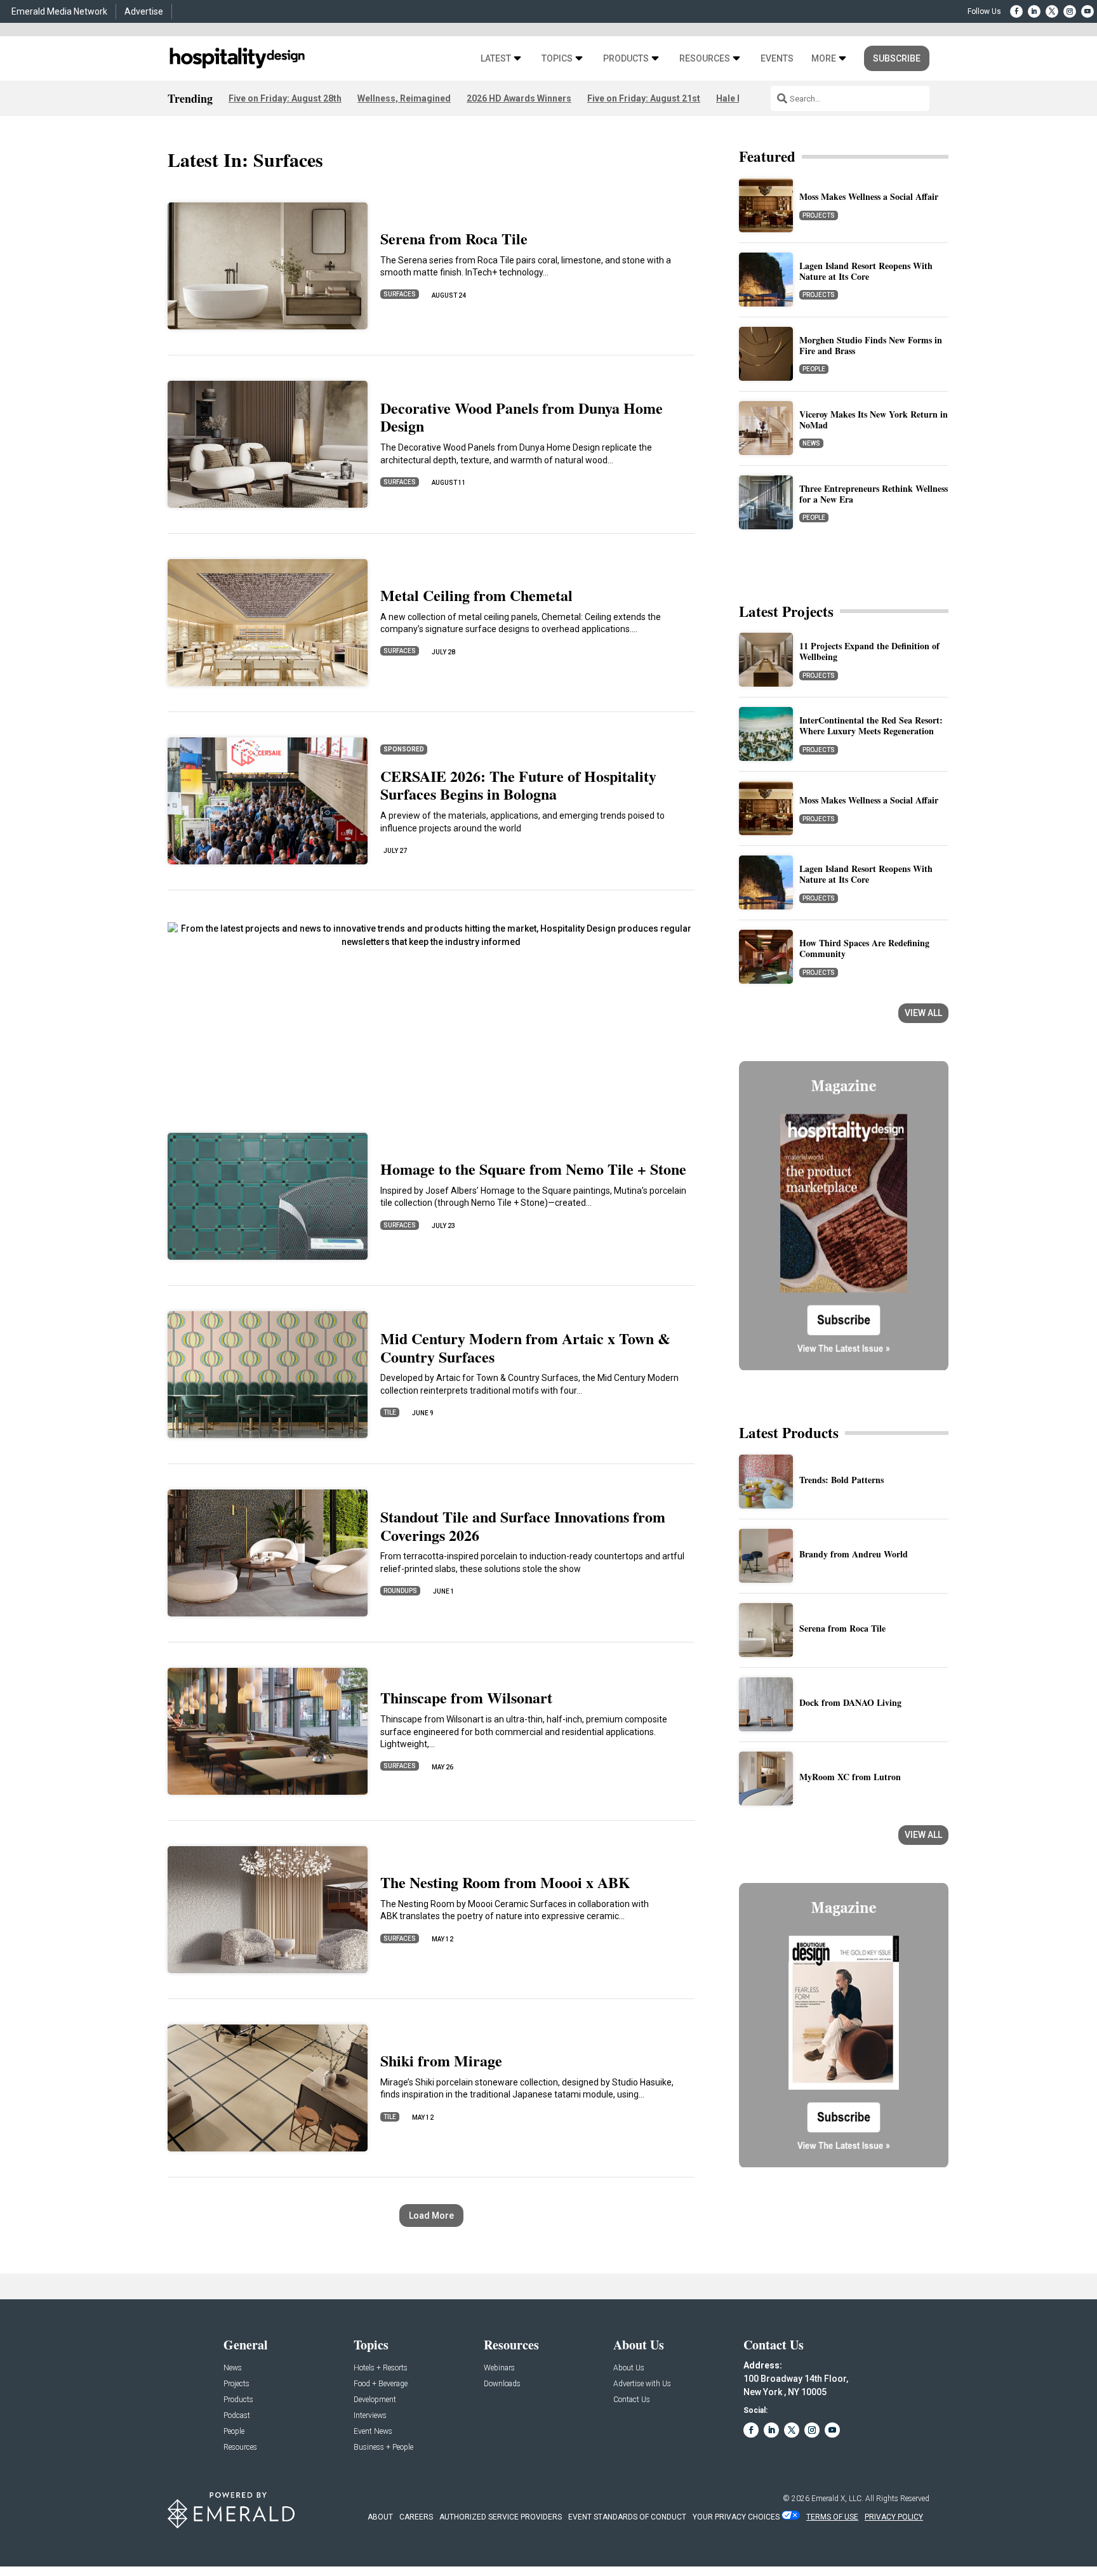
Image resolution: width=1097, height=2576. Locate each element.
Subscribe (897, 58)
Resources (705, 59)
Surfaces (400, 294)
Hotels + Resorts (381, 2368)
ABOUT (380, 2517)
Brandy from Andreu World (854, 1554)
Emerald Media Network (59, 11)
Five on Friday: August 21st (644, 98)
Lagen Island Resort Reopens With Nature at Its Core (866, 271)
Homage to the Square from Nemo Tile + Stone (533, 1169)
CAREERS (416, 2517)
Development (375, 2400)
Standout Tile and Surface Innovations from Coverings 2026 (523, 1526)
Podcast (237, 2416)
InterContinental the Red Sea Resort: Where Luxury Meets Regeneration (871, 725)
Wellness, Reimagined (404, 98)
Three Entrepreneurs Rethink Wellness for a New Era (874, 494)
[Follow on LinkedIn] (1034, 11)
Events (777, 59)
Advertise (144, 11)
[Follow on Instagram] (1070, 11)
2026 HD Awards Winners (519, 98)
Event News (373, 2432)
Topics (557, 59)
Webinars (499, 2368)
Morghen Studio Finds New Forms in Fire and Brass (871, 345)
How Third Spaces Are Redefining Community (864, 948)
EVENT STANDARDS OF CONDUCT (627, 2517)
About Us (629, 2368)
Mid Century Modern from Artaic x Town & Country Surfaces (525, 1347)
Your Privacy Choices (736, 2517)
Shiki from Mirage (441, 2060)
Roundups (400, 1591)
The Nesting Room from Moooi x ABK (505, 1882)
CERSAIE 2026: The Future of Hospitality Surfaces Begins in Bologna (518, 785)
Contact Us (632, 2400)
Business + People (383, 2447)
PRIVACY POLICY (894, 2517)
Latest (496, 59)
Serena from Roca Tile (454, 238)
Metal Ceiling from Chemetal (476, 595)
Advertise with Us (642, 2384)
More (824, 59)
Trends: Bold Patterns (841, 1480)
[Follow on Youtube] (1087, 11)
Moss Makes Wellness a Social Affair (869, 196)
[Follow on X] (1052, 11)
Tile (390, 1412)
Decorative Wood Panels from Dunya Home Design (522, 417)
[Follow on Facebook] (1016, 11)
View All (923, 1013)
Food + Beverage (381, 2384)
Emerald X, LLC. (837, 2499)
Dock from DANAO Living (850, 1702)
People (814, 369)
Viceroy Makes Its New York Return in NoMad (874, 419)
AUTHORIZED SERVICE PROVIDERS (501, 2517)
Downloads (502, 2384)
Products (626, 59)
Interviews (370, 2416)
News (811, 443)
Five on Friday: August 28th (285, 98)
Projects (819, 215)
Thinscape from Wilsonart (466, 1697)
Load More (431, 2216)
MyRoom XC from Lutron (850, 1777)
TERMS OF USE (832, 2517)
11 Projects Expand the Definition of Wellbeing (869, 651)
